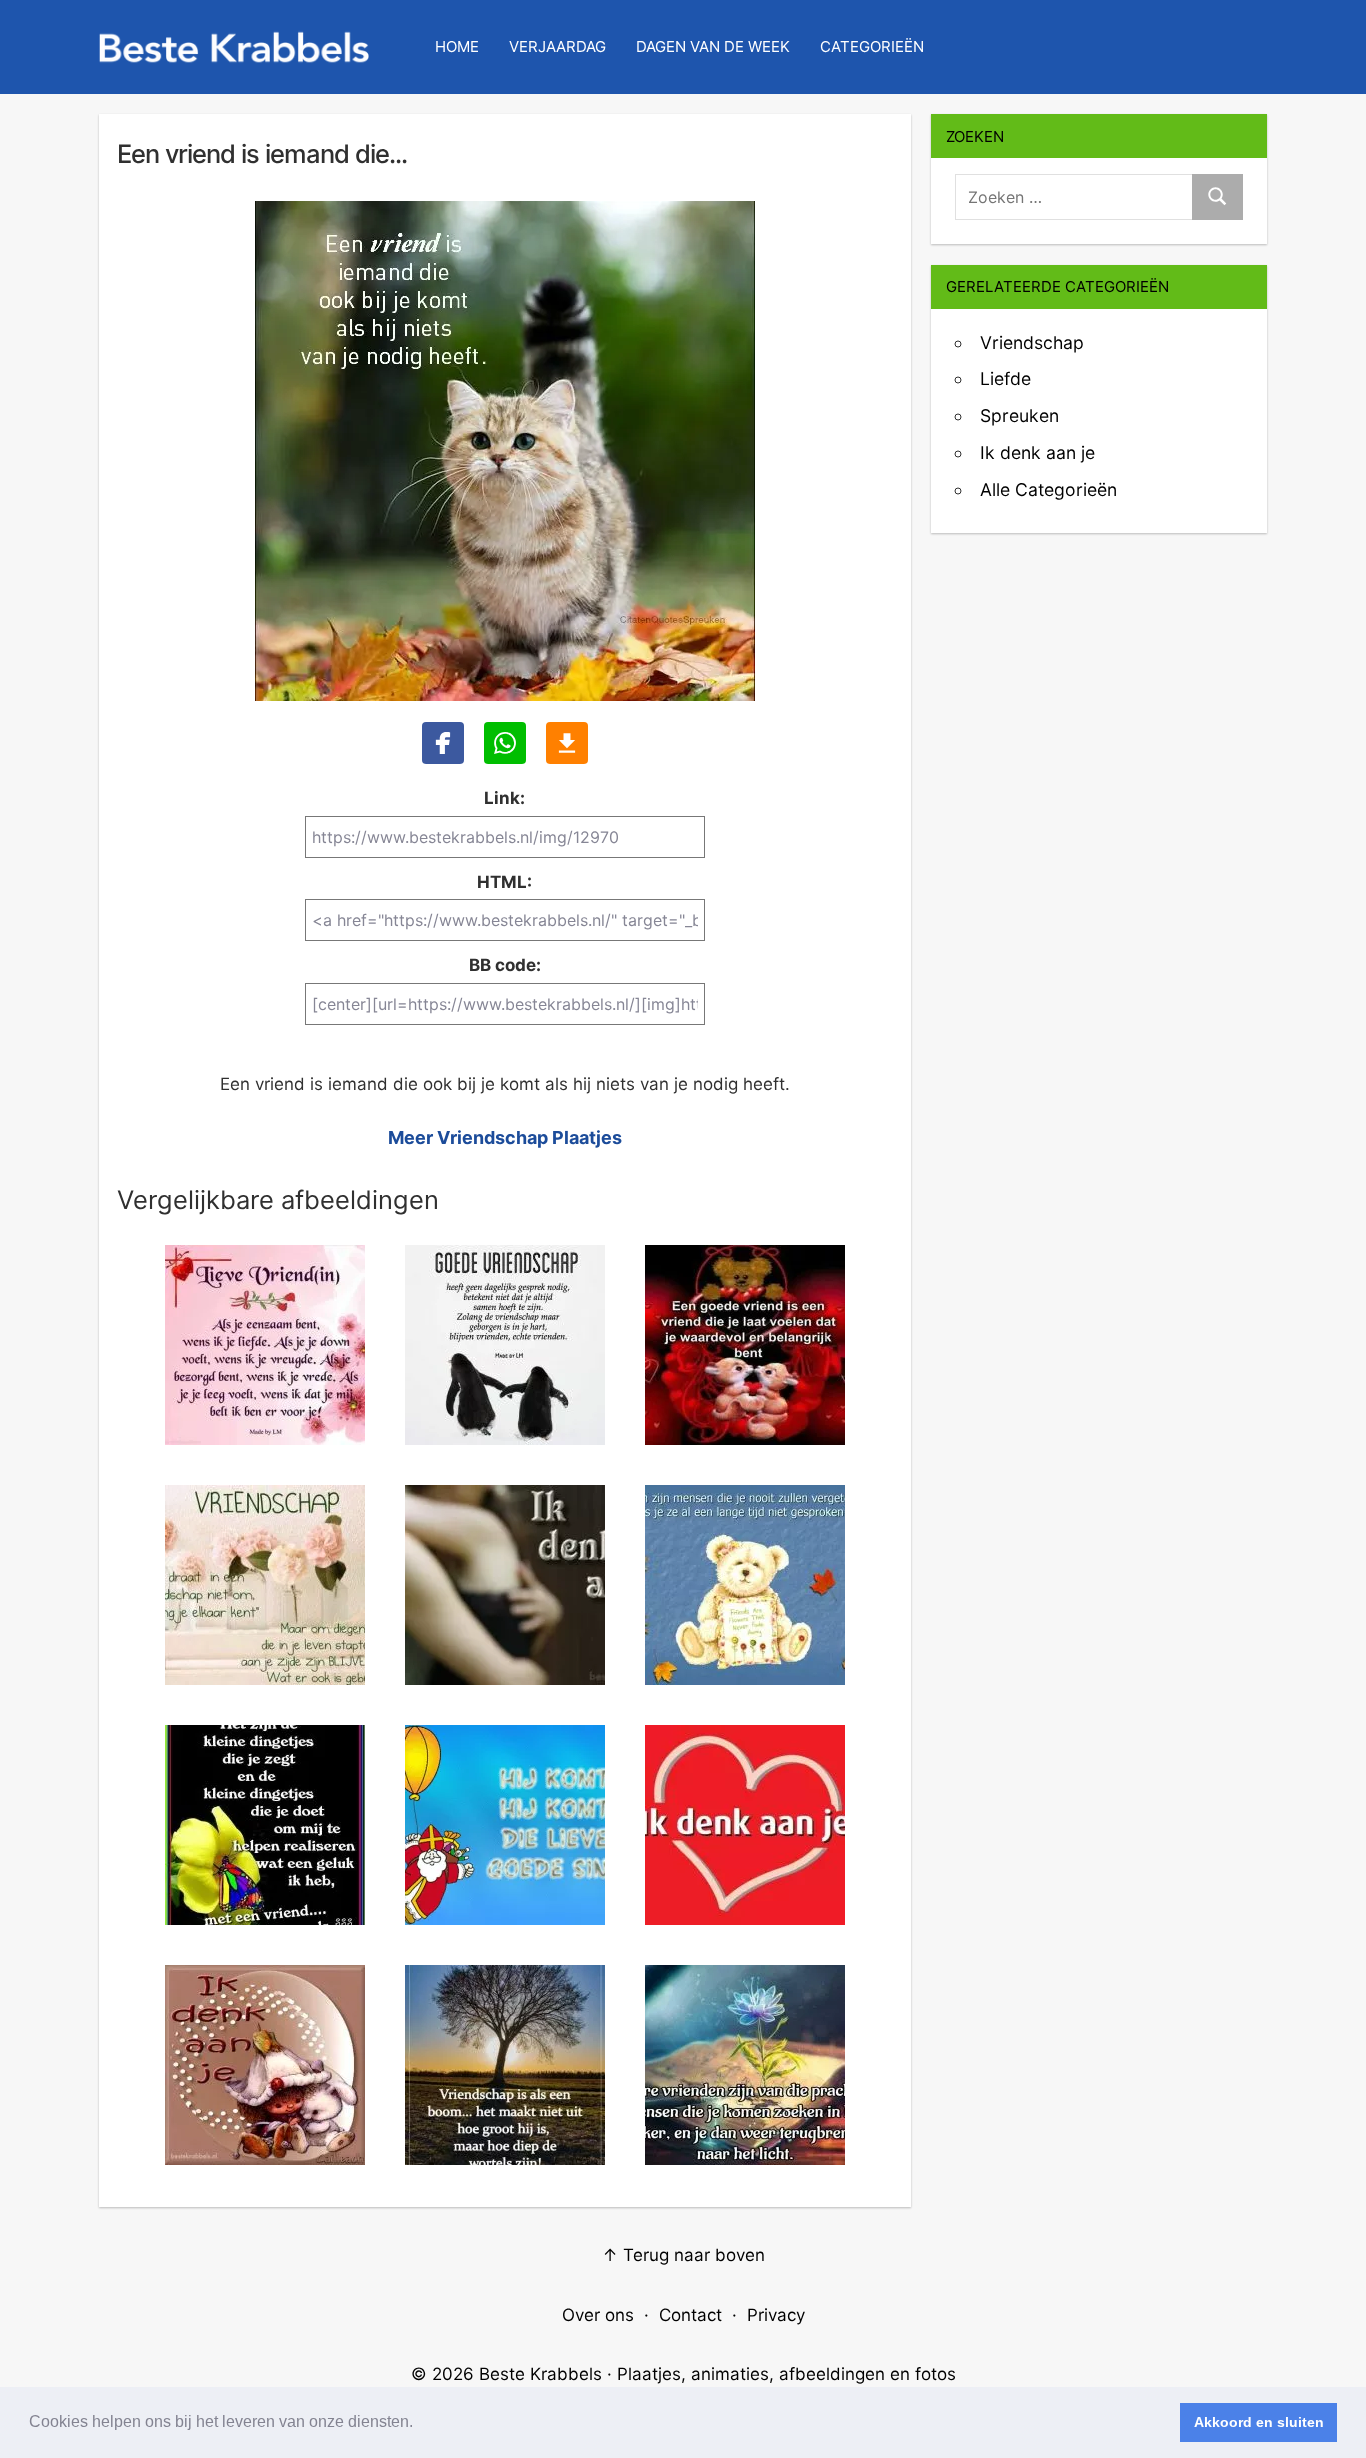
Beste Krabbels (540, 2374)
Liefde (1005, 378)
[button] (420, 2424)
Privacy (776, 2315)
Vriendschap (1032, 342)
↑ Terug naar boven (683, 2255)
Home (457, 46)
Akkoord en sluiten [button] (1259, 2422)
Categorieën (872, 46)
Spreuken (1019, 415)
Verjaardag (557, 46)
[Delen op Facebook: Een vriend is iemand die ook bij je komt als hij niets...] (443, 743)
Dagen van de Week (713, 46)
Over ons (598, 2315)
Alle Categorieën (1048, 489)
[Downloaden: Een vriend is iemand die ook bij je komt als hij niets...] (567, 743)
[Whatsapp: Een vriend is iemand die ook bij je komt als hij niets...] (505, 743)
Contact (690, 2315)
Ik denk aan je (1037, 452)
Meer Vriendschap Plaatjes (505, 1137)
